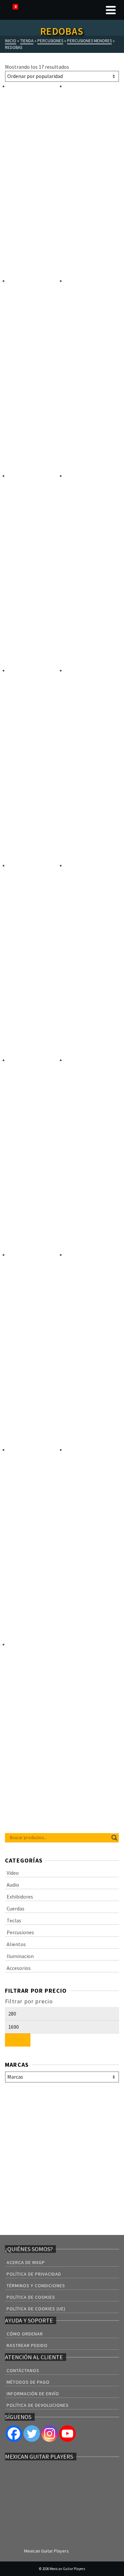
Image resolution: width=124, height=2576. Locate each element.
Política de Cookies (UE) (36, 2309)
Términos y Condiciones (36, 2286)
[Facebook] (14, 2434)
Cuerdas (16, 1908)
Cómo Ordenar (25, 2334)
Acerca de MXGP (26, 2262)
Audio (13, 1885)
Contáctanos (23, 2370)
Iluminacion (20, 1956)
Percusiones (20, 1932)
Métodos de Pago (28, 2382)
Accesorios (19, 1968)
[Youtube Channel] (67, 2434)
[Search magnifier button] (114, 1838)
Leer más (28, 260)
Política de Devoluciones (38, 2405)
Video (13, 1873)
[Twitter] (32, 2434)
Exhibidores (20, 1897)
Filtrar (18, 2040)
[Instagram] (50, 2434)
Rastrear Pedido (27, 2345)
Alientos (16, 1944)
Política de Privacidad (34, 2274)
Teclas (14, 1920)
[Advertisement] (62, 2160)
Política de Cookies (31, 2297)
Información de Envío (33, 2394)
